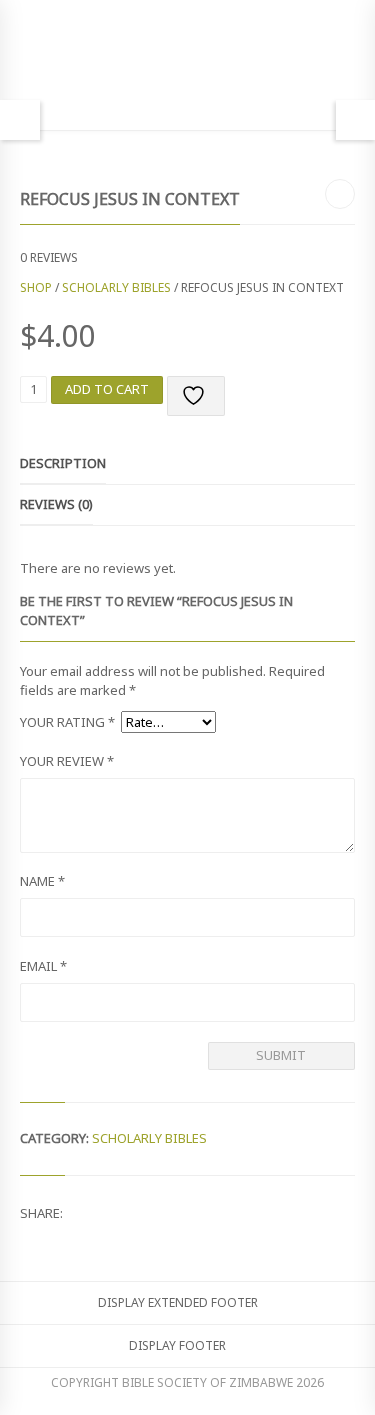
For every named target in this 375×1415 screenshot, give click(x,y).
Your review (67, 761)
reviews (49, 257)
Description (63, 463)
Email (43, 966)
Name (42, 881)
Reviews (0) (56, 504)
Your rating (67, 722)
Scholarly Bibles (116, 287)
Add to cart (107, 389)
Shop (36, 287)
